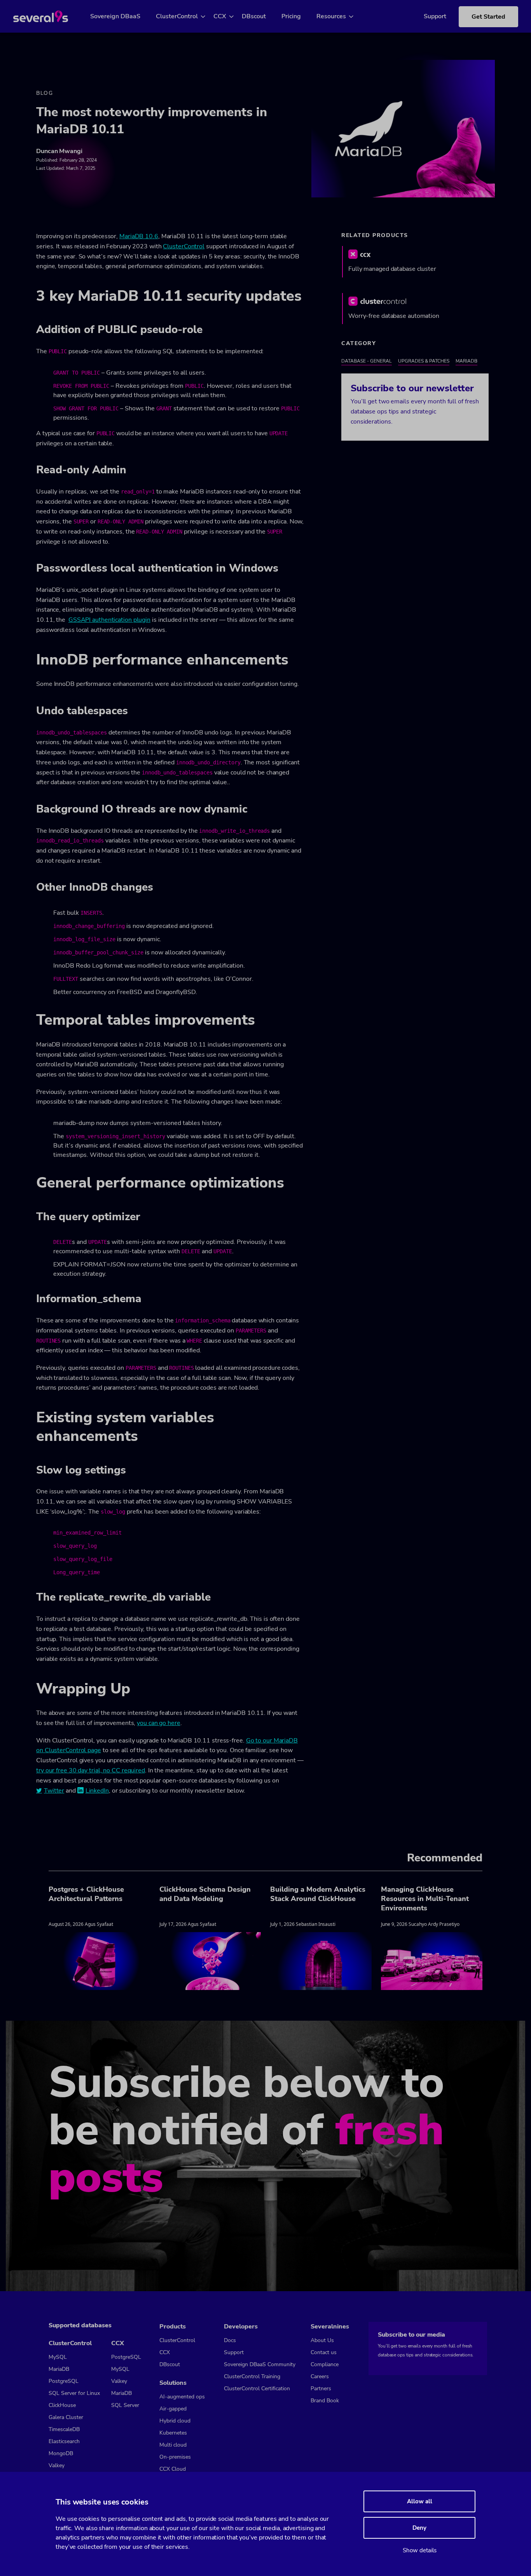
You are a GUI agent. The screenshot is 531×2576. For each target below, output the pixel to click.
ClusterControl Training (252, 2376)
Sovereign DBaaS (115, 16)
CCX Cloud (173, 2469)
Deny (419, 2528)
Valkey (57, 2465)
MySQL (58, 2357)
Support (435, 16)
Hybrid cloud (175, 2421)
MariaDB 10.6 (139, 236)
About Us (322, 2340)
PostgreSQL (64, 2381)
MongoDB (61, 2453)
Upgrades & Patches (424, 361)
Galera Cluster (66, 2417)
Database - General (367, 361)
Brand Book (325, 2401)
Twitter (54, 1791)
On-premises (175, 2457)
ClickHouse (62, 2405)
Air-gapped (173, 2409)
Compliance (325, 2364)
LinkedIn (97, 1791)
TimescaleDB (64, 2429)
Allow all (420, 2501)
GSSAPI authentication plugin (109, 620)
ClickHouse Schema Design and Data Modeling (205, 1894)
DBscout (254, 16)
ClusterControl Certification (257, 2389)
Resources (331, 16)
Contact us (324, 2352)
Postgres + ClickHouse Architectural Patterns (86, 1894)
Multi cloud (173, 2445)
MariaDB (466, 361)
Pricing (291, 16)
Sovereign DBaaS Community (260, 2364)
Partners (321, 2389)
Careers (320, 2376)
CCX (220, 16)
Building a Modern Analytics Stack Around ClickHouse (318, 1894)
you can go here (159, 1723)
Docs (230, 2340)
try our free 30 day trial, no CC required (91, 1770)
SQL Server (125, 2405)
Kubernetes (173, 2433)
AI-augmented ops (182, 2397)
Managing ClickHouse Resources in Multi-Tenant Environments (425, 1899)
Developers (241, 2327)
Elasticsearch (64, 2441)
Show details (420, 2550)
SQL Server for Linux (74, 2393)
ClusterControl (177, 16)
